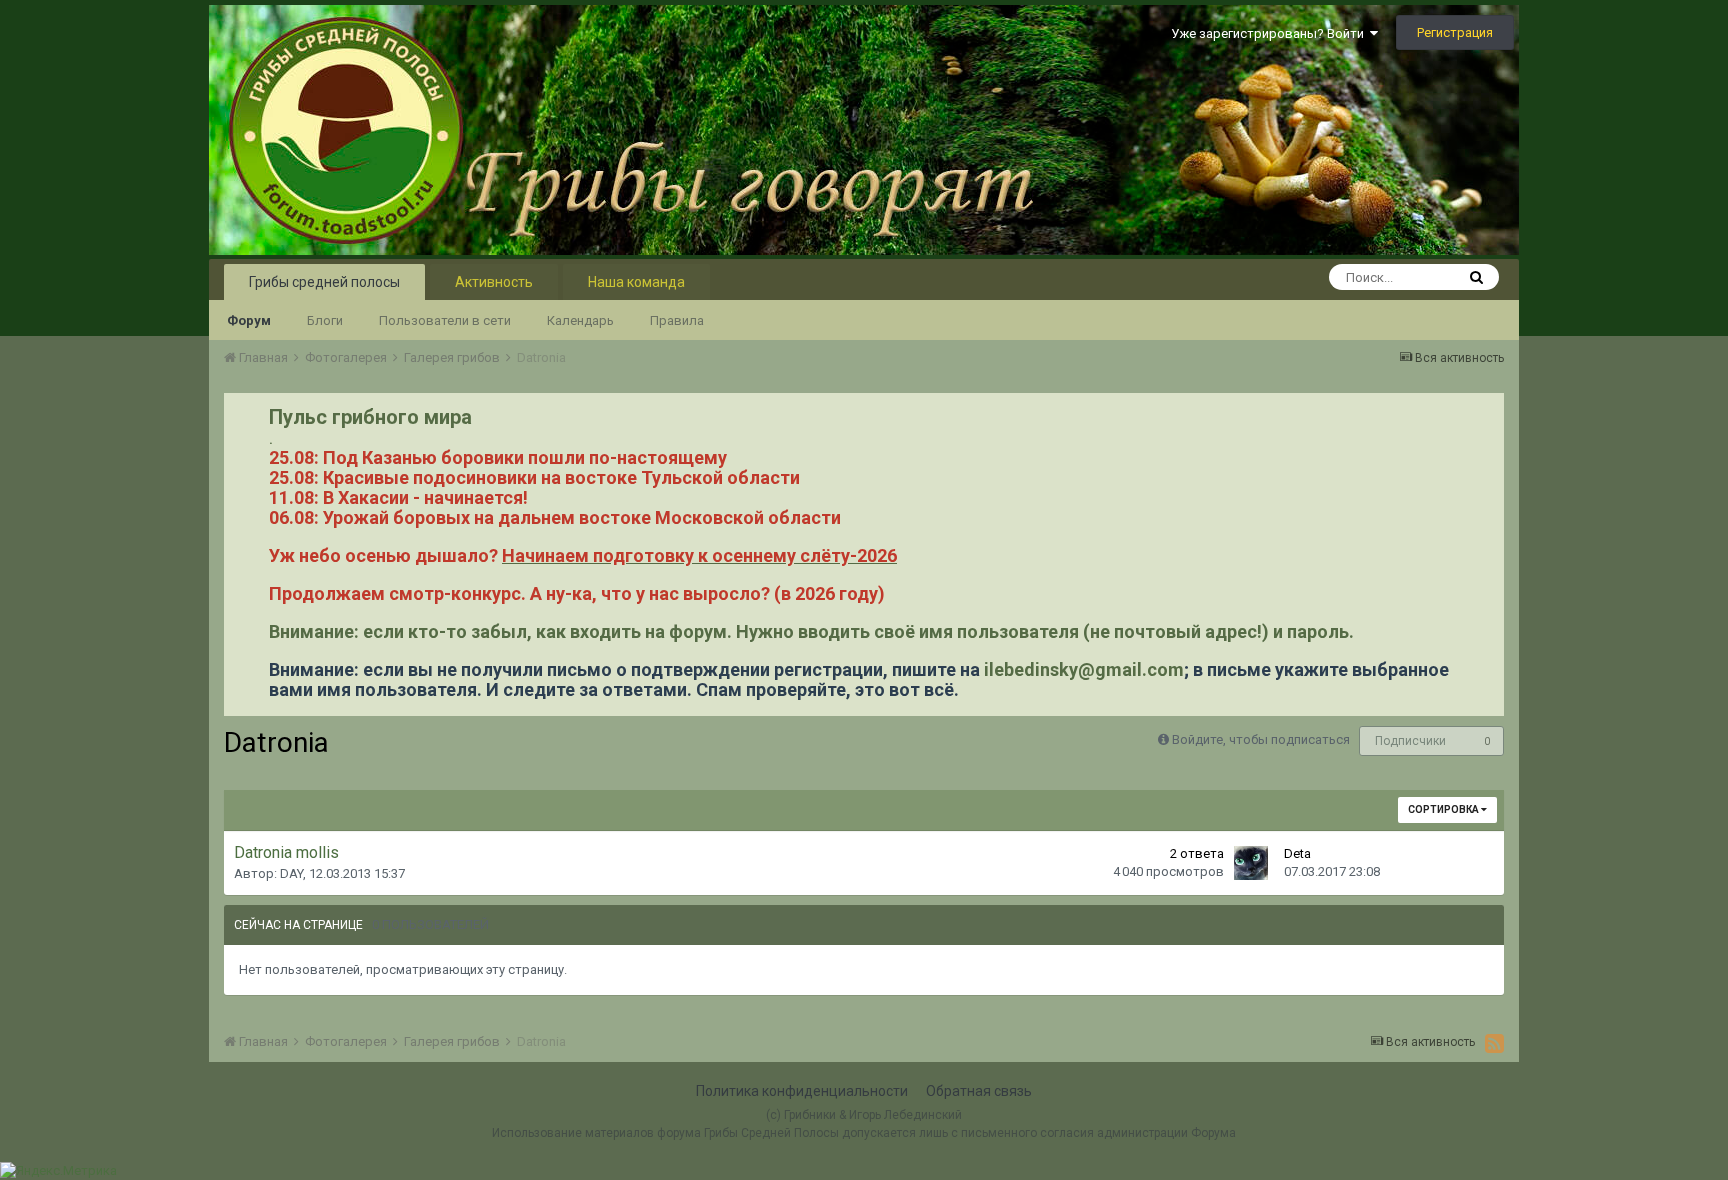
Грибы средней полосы (324, 282)
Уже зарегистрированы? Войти (1270, 33)
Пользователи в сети (445, 320)
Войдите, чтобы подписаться (1261, 739)
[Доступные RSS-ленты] (1494, 1043)
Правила (677, 320)
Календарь (580, 320)
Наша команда (636, 282)
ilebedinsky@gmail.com (1084, 669)
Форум (249, 320)
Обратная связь (979, 1091)
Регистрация (1455, 32)
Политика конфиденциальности (802, 1091)
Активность (494, 282)
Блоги (325, 320)
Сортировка (1444, 809)
